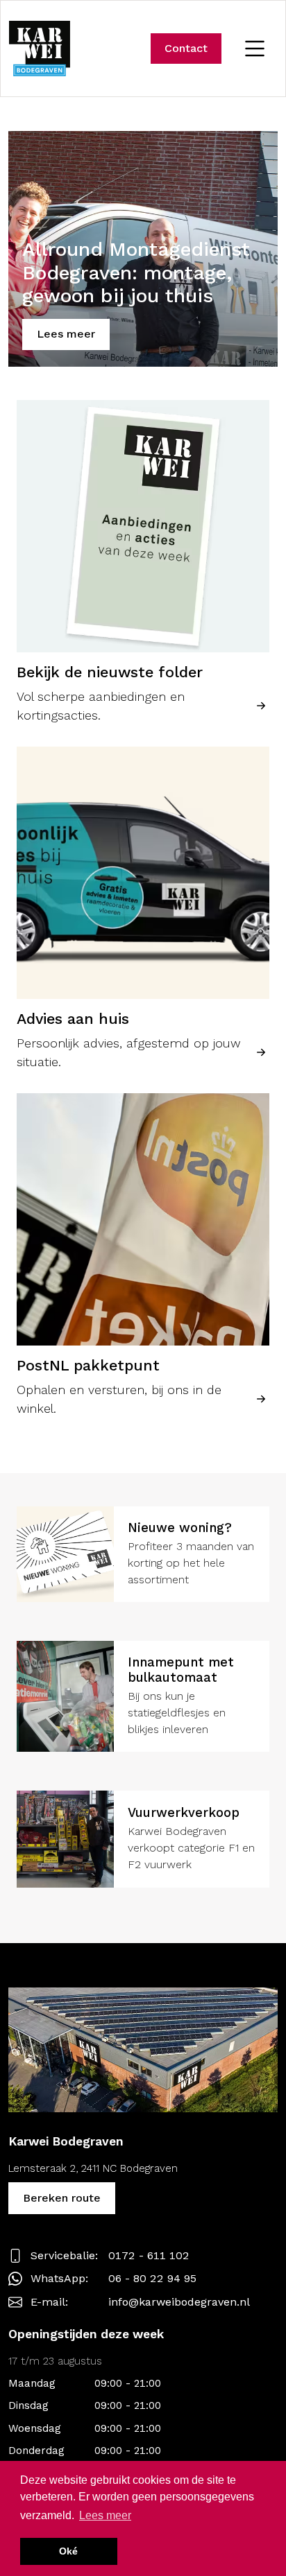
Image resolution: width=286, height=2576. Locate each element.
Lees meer (66, 334)
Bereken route (62, 2198)
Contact (186, 48)
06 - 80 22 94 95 (152, 2278)
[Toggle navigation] (255, 49)
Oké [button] (68, 2551)
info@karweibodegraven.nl (179, 2302)
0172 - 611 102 (149, 2255)
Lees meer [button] (105, 2515)
